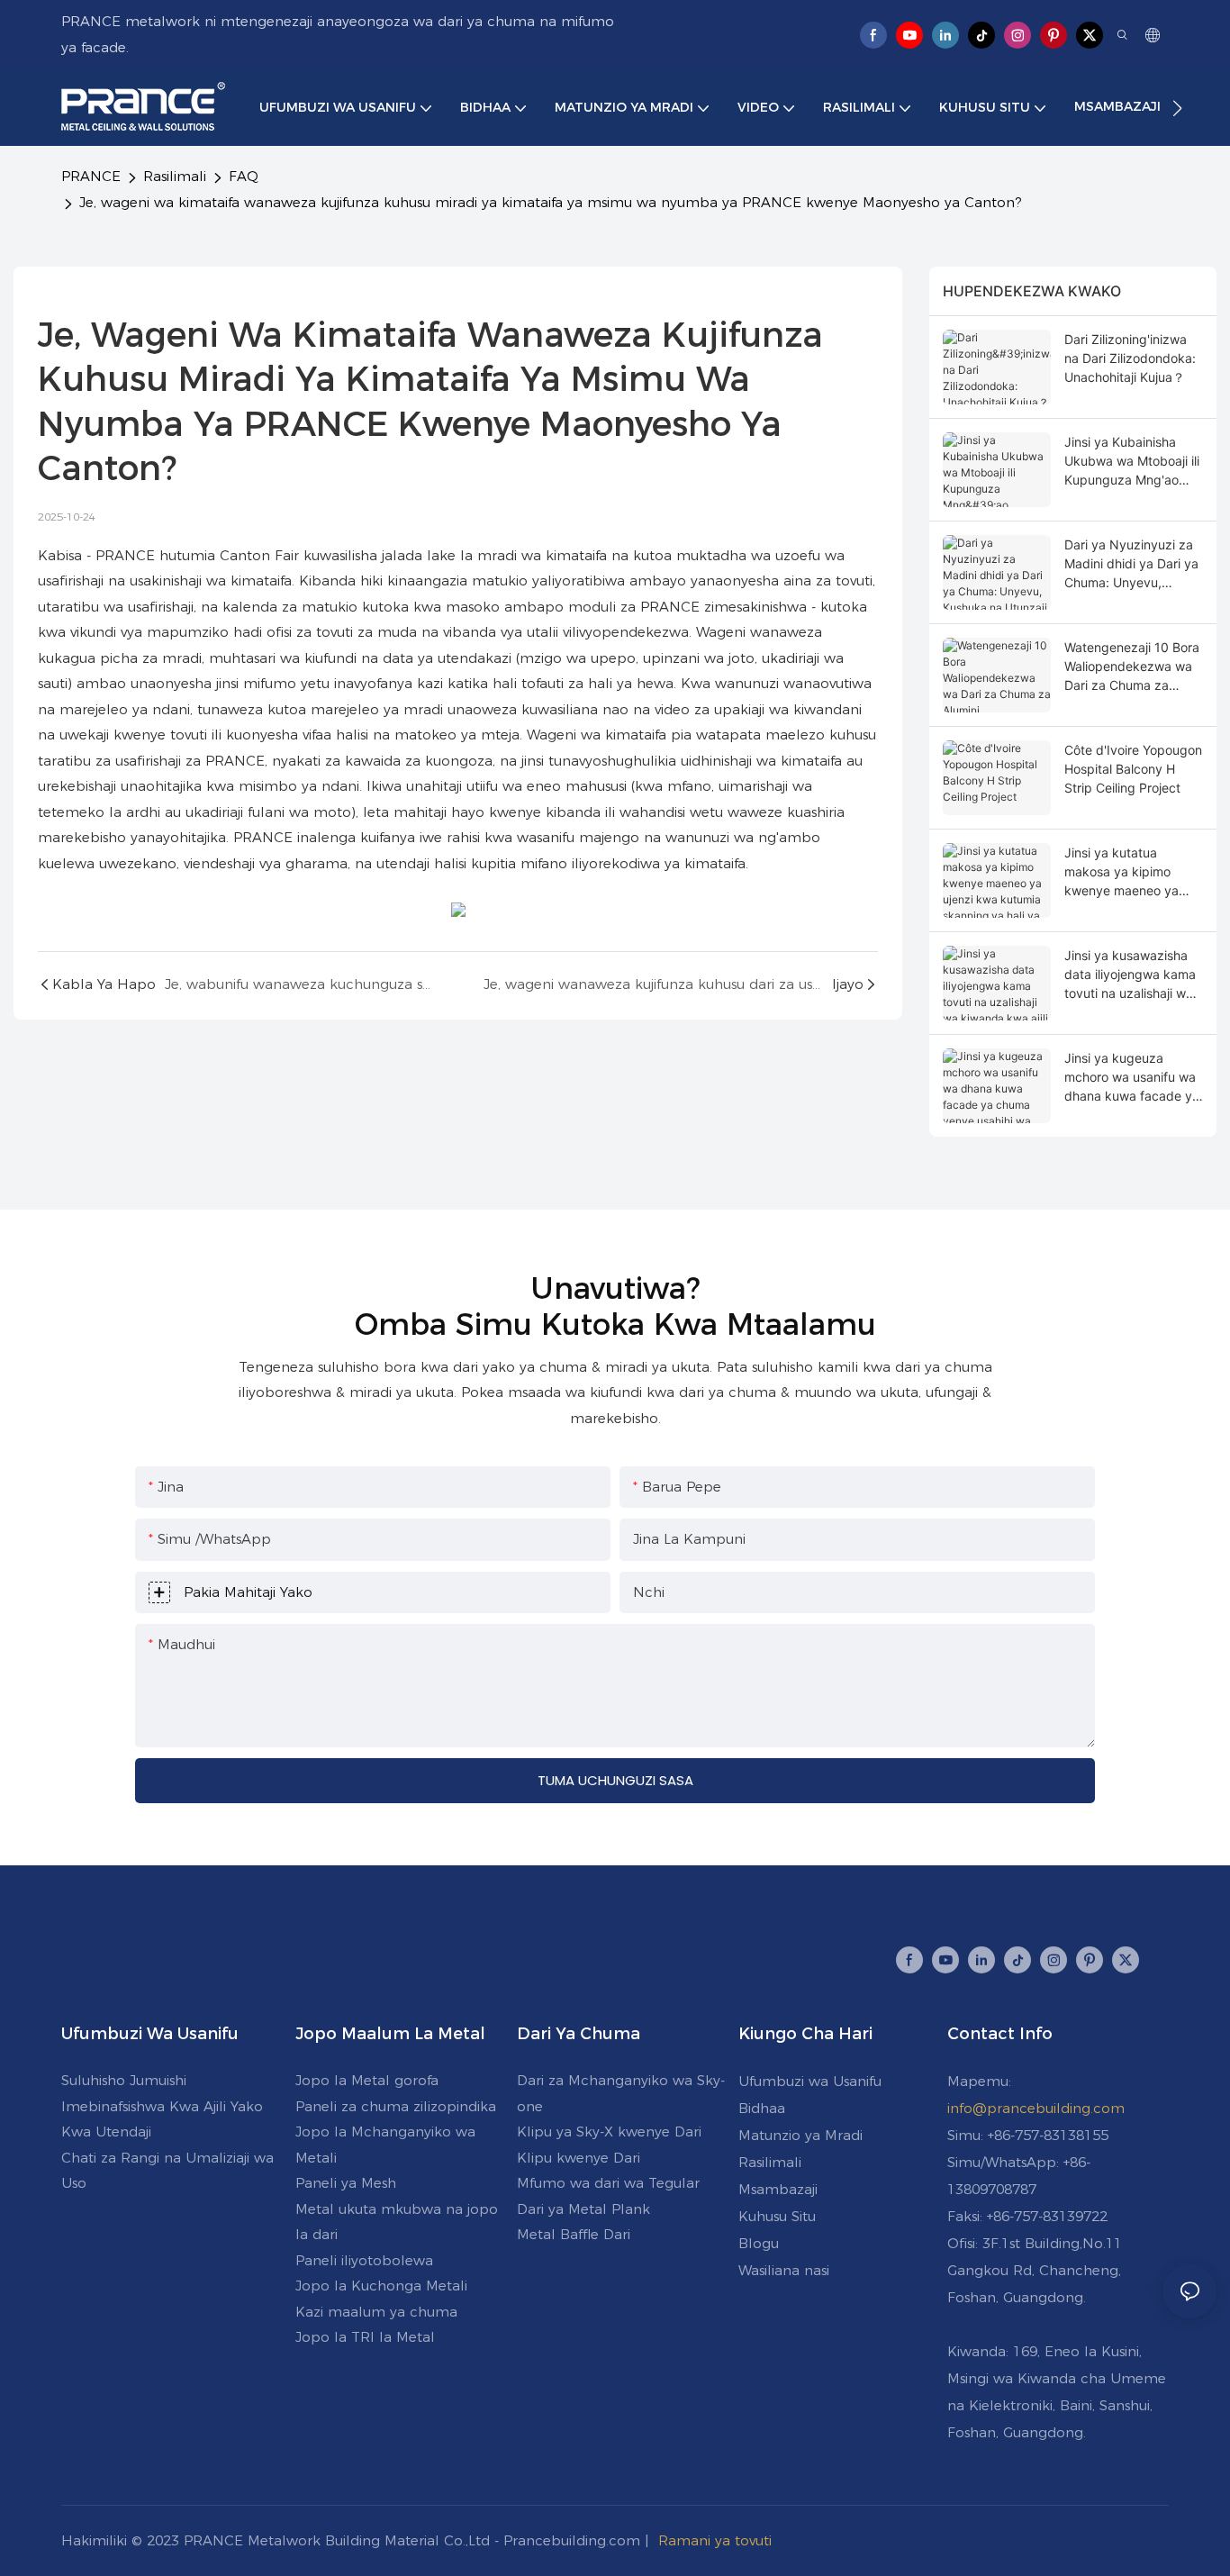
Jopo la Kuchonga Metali (381, 2286)
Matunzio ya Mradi (800, 2135)
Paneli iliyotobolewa (364, 2260)
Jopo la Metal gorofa (367, 2080)
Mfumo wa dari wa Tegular (608, 2183)
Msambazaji (778, 2189)
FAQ (244, 176)
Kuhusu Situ (777, 2216)
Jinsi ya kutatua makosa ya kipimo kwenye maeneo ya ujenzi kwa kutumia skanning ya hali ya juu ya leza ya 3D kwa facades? (1131, 872)
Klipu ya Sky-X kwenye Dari (609, 2132)
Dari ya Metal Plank (583, 2209)
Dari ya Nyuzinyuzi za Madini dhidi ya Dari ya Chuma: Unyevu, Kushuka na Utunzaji (1131, 564)
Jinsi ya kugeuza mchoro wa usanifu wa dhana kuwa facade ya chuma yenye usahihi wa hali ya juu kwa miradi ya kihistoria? (1132, 1078)
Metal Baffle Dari (574, 2234)
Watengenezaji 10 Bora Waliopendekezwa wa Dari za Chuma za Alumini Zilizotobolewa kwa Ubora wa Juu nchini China (1132, 667)
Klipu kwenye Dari (579, 2158)
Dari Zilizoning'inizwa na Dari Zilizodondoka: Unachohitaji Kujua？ (1130, 358)
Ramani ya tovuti (715, 2540)
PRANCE (91, 176)
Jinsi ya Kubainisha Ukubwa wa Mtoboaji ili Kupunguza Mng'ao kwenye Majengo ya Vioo (1132, 462)
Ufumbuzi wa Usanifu (810, 2081)
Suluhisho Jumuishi (124, 2080)
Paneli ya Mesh (346, 2183)
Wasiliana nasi (784, 2270)
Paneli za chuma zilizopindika (396, 2106)
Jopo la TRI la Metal (365, 2337)
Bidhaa (762, 2108)
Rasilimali (175, 176)
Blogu (759, 2243)
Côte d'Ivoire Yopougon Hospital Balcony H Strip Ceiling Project (1133, 769)
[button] (1177, 108)
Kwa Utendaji (106, 2132)
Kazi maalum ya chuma (376, 2312)
